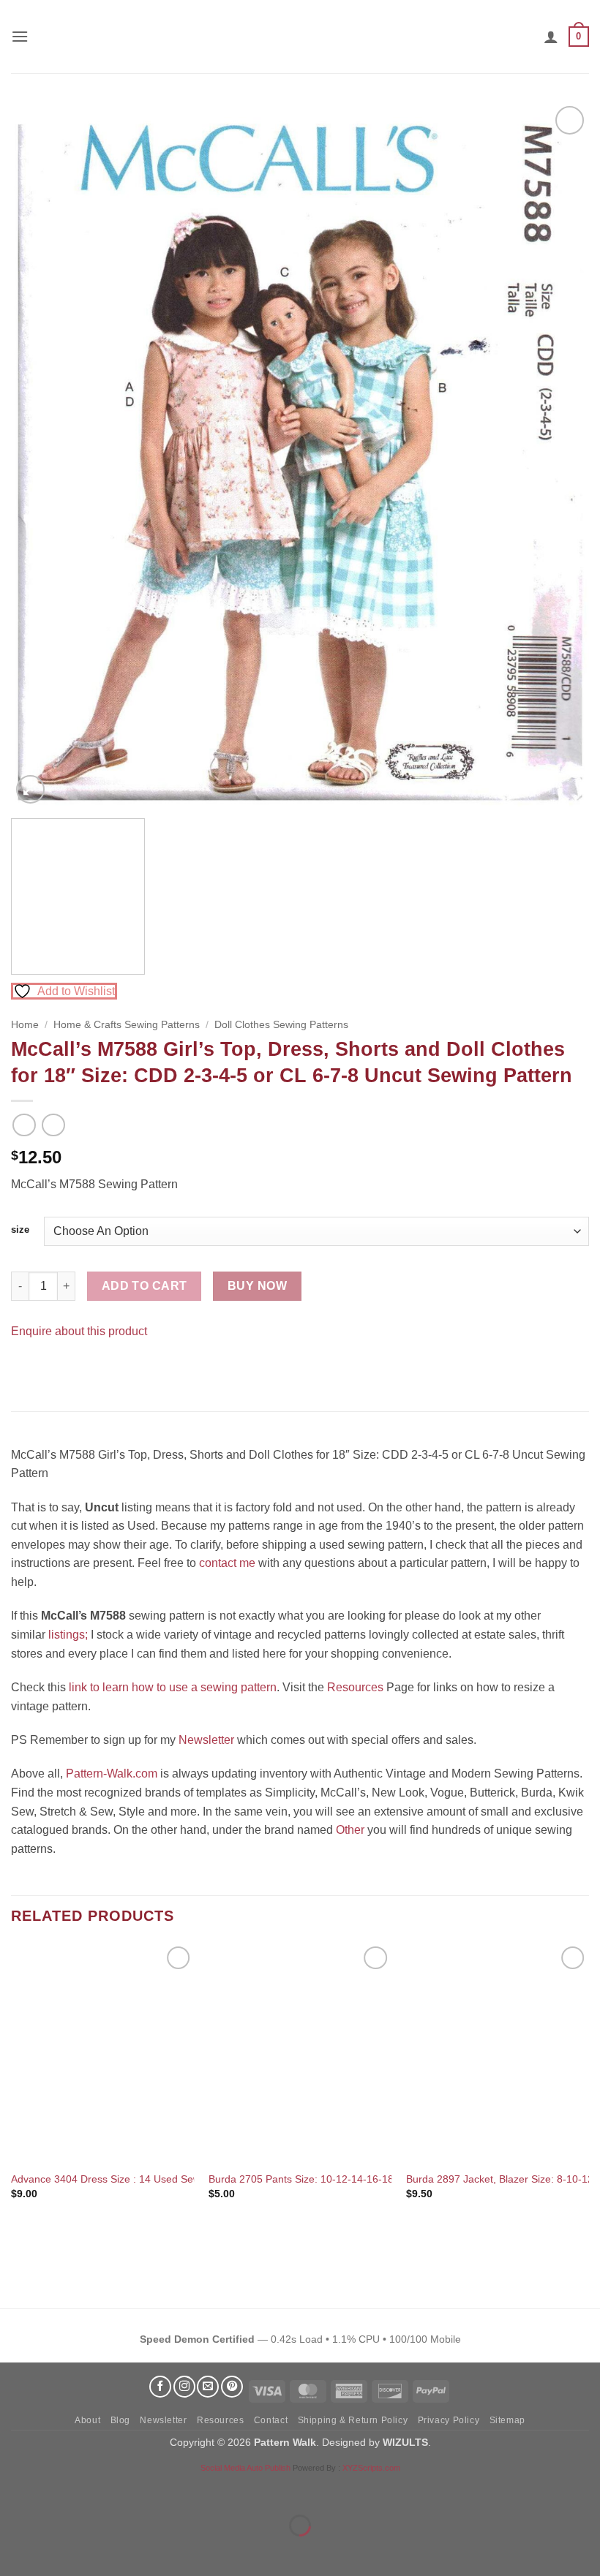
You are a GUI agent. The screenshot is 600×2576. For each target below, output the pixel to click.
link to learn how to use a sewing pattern (173, 1687)
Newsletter (206, 1740)
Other (350, 1830)
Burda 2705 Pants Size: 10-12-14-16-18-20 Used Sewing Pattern (359, 2179)
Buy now (257, 1286)
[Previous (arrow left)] (14, 2551)
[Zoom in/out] (14, 2489)
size (20, 1230)
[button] (20, 36)
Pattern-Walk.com (112, 1774)
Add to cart (145, 1286)
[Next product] (24, 1125)
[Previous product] (53, 1125)
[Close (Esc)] (143, 2489)
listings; (68, 1635)
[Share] (100, 2489)
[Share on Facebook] (25, 1368)
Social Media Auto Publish (245, 2468)
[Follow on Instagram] (184, 2387)
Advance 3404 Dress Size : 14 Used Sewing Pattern (131, 2179)
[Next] (559, 455)
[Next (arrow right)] (57, 2551)
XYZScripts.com (371, 2468)
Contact (271, 2420)
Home (25, 1025)
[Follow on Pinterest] (232, 2387)
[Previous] (41, 455)
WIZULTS (405, 2442)
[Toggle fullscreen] (57, 2489)
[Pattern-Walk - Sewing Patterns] (300, 37)
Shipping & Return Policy (353, 2420)
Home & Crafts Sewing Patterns (127, 1025)
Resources (355, 1687)
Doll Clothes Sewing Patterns (281, 1025)
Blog (120, 2420)
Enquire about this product (79, 1331)
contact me (227, 1563)
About (87, 2420)
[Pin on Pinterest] (51, 1368)
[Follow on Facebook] (160, 2387)
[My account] (551, 37)
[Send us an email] (208, 2387)
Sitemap (507, 2420)
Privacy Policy (449, 2420)
